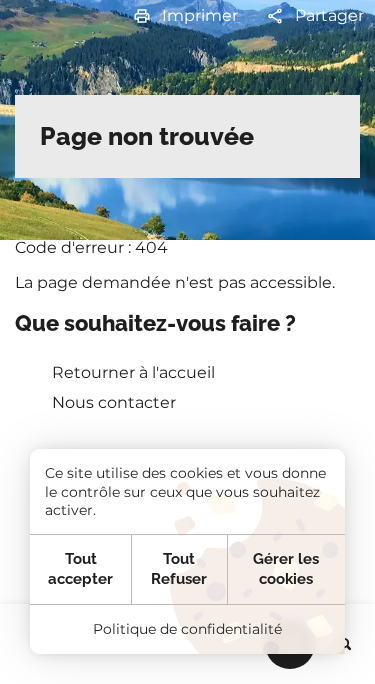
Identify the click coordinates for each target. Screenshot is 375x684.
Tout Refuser (179, 569)
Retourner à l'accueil (133, 372)
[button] (185, 16)
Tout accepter (80, 569)
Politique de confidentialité (187, 629)
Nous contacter (114, 402)
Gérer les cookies (286, 569)
